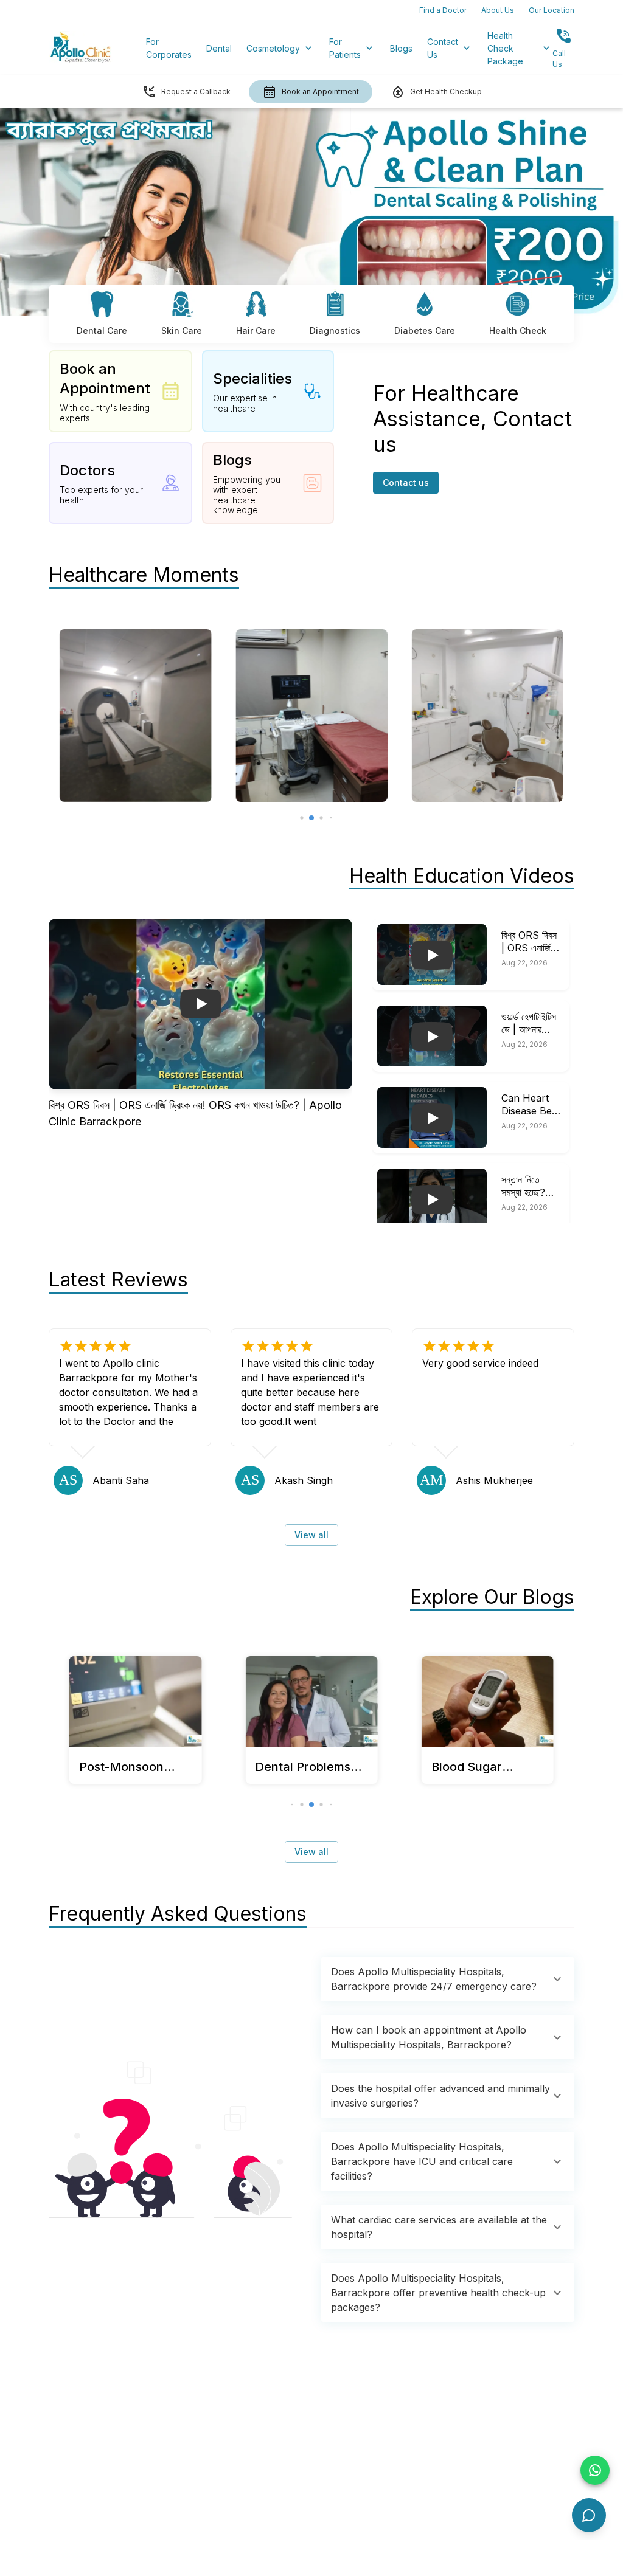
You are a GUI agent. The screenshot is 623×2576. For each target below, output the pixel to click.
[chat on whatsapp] (595, 2470)
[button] (448, 1979)
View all (311, 1535)
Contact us (406, 482)
